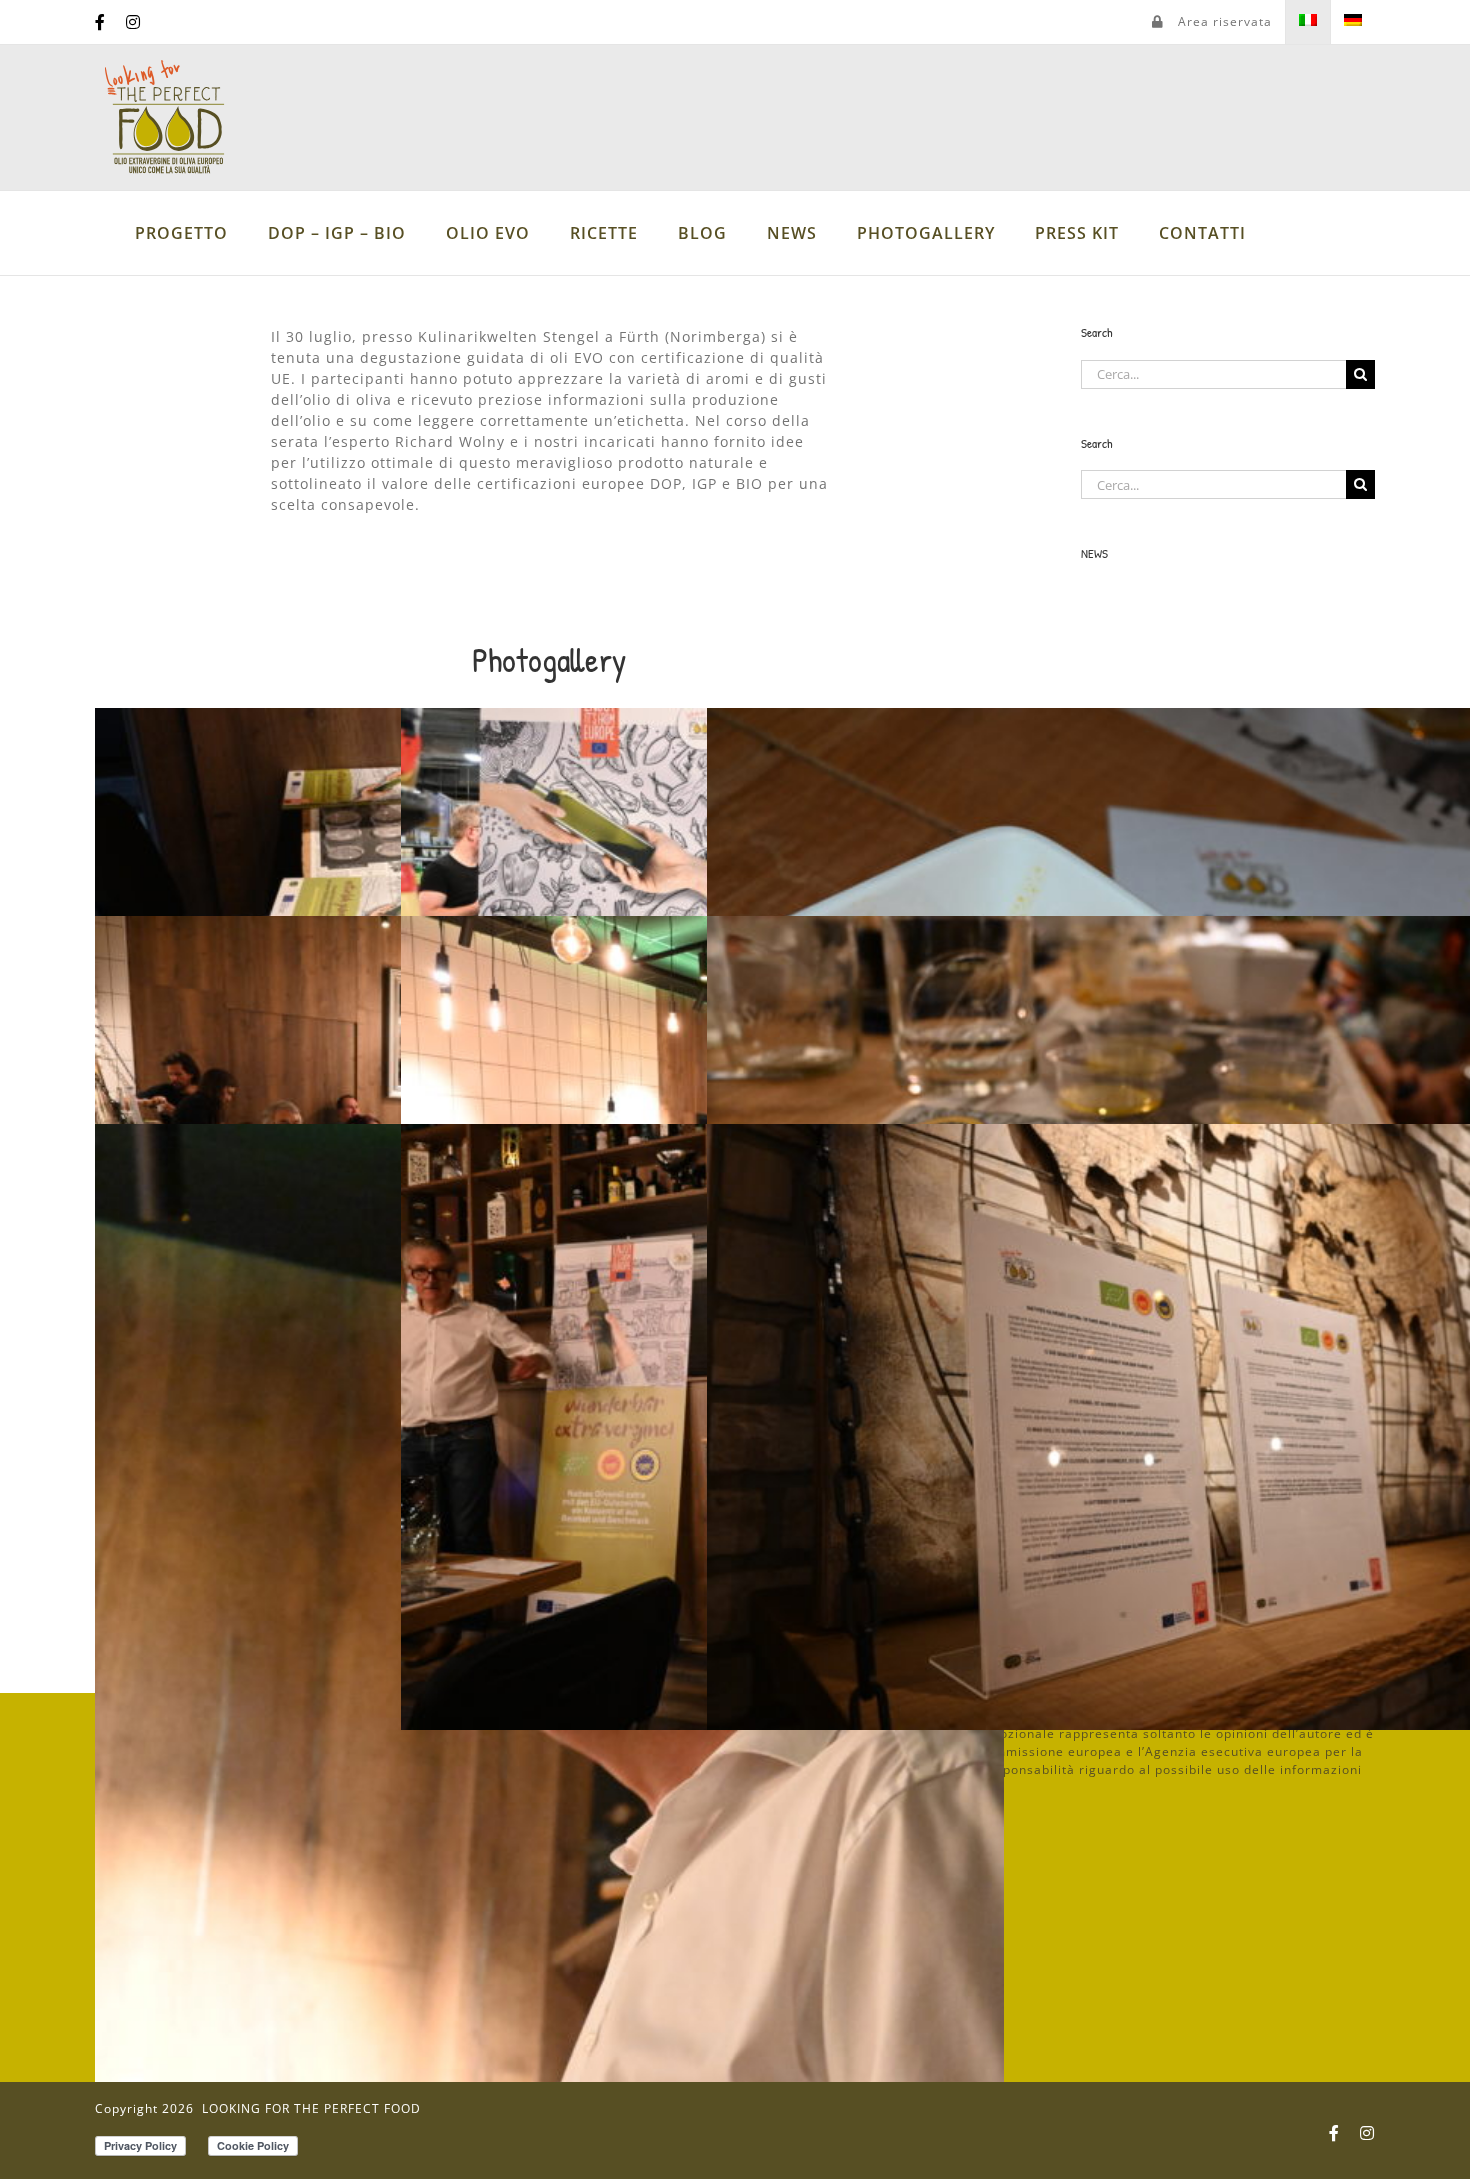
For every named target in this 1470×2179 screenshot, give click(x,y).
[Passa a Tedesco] (1353, 22)
